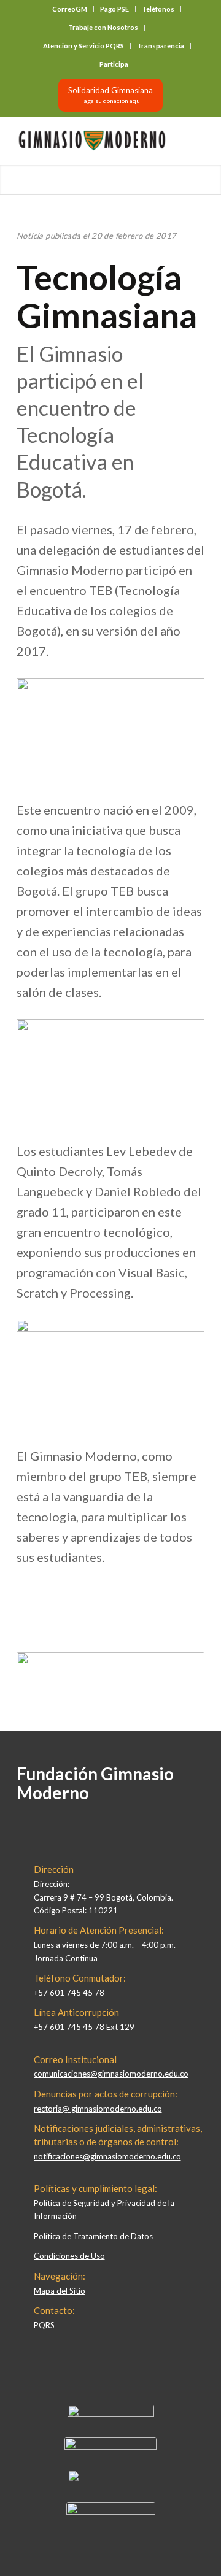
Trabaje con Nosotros (103, 27)
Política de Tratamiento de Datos (93, 2236)
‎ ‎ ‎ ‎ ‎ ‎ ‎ (155, 27)
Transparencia (161, 46)
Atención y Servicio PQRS (83, 46)
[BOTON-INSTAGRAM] (110, 2447)
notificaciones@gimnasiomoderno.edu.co (107, 2156)
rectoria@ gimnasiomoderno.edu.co (98, 2109)
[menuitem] (70, 9)
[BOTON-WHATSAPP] (111, 2512)
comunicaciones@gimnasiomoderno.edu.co (111, 2074)
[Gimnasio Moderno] (92, 140)
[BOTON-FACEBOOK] (111, 2414)
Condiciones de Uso (69, 2256)
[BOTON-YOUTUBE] (110, 2479)
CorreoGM (70, 9)
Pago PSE (114, 9)
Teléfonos (158, 9)
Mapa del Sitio (60, 2291)
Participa (114, 64)
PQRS (44, 2325)
